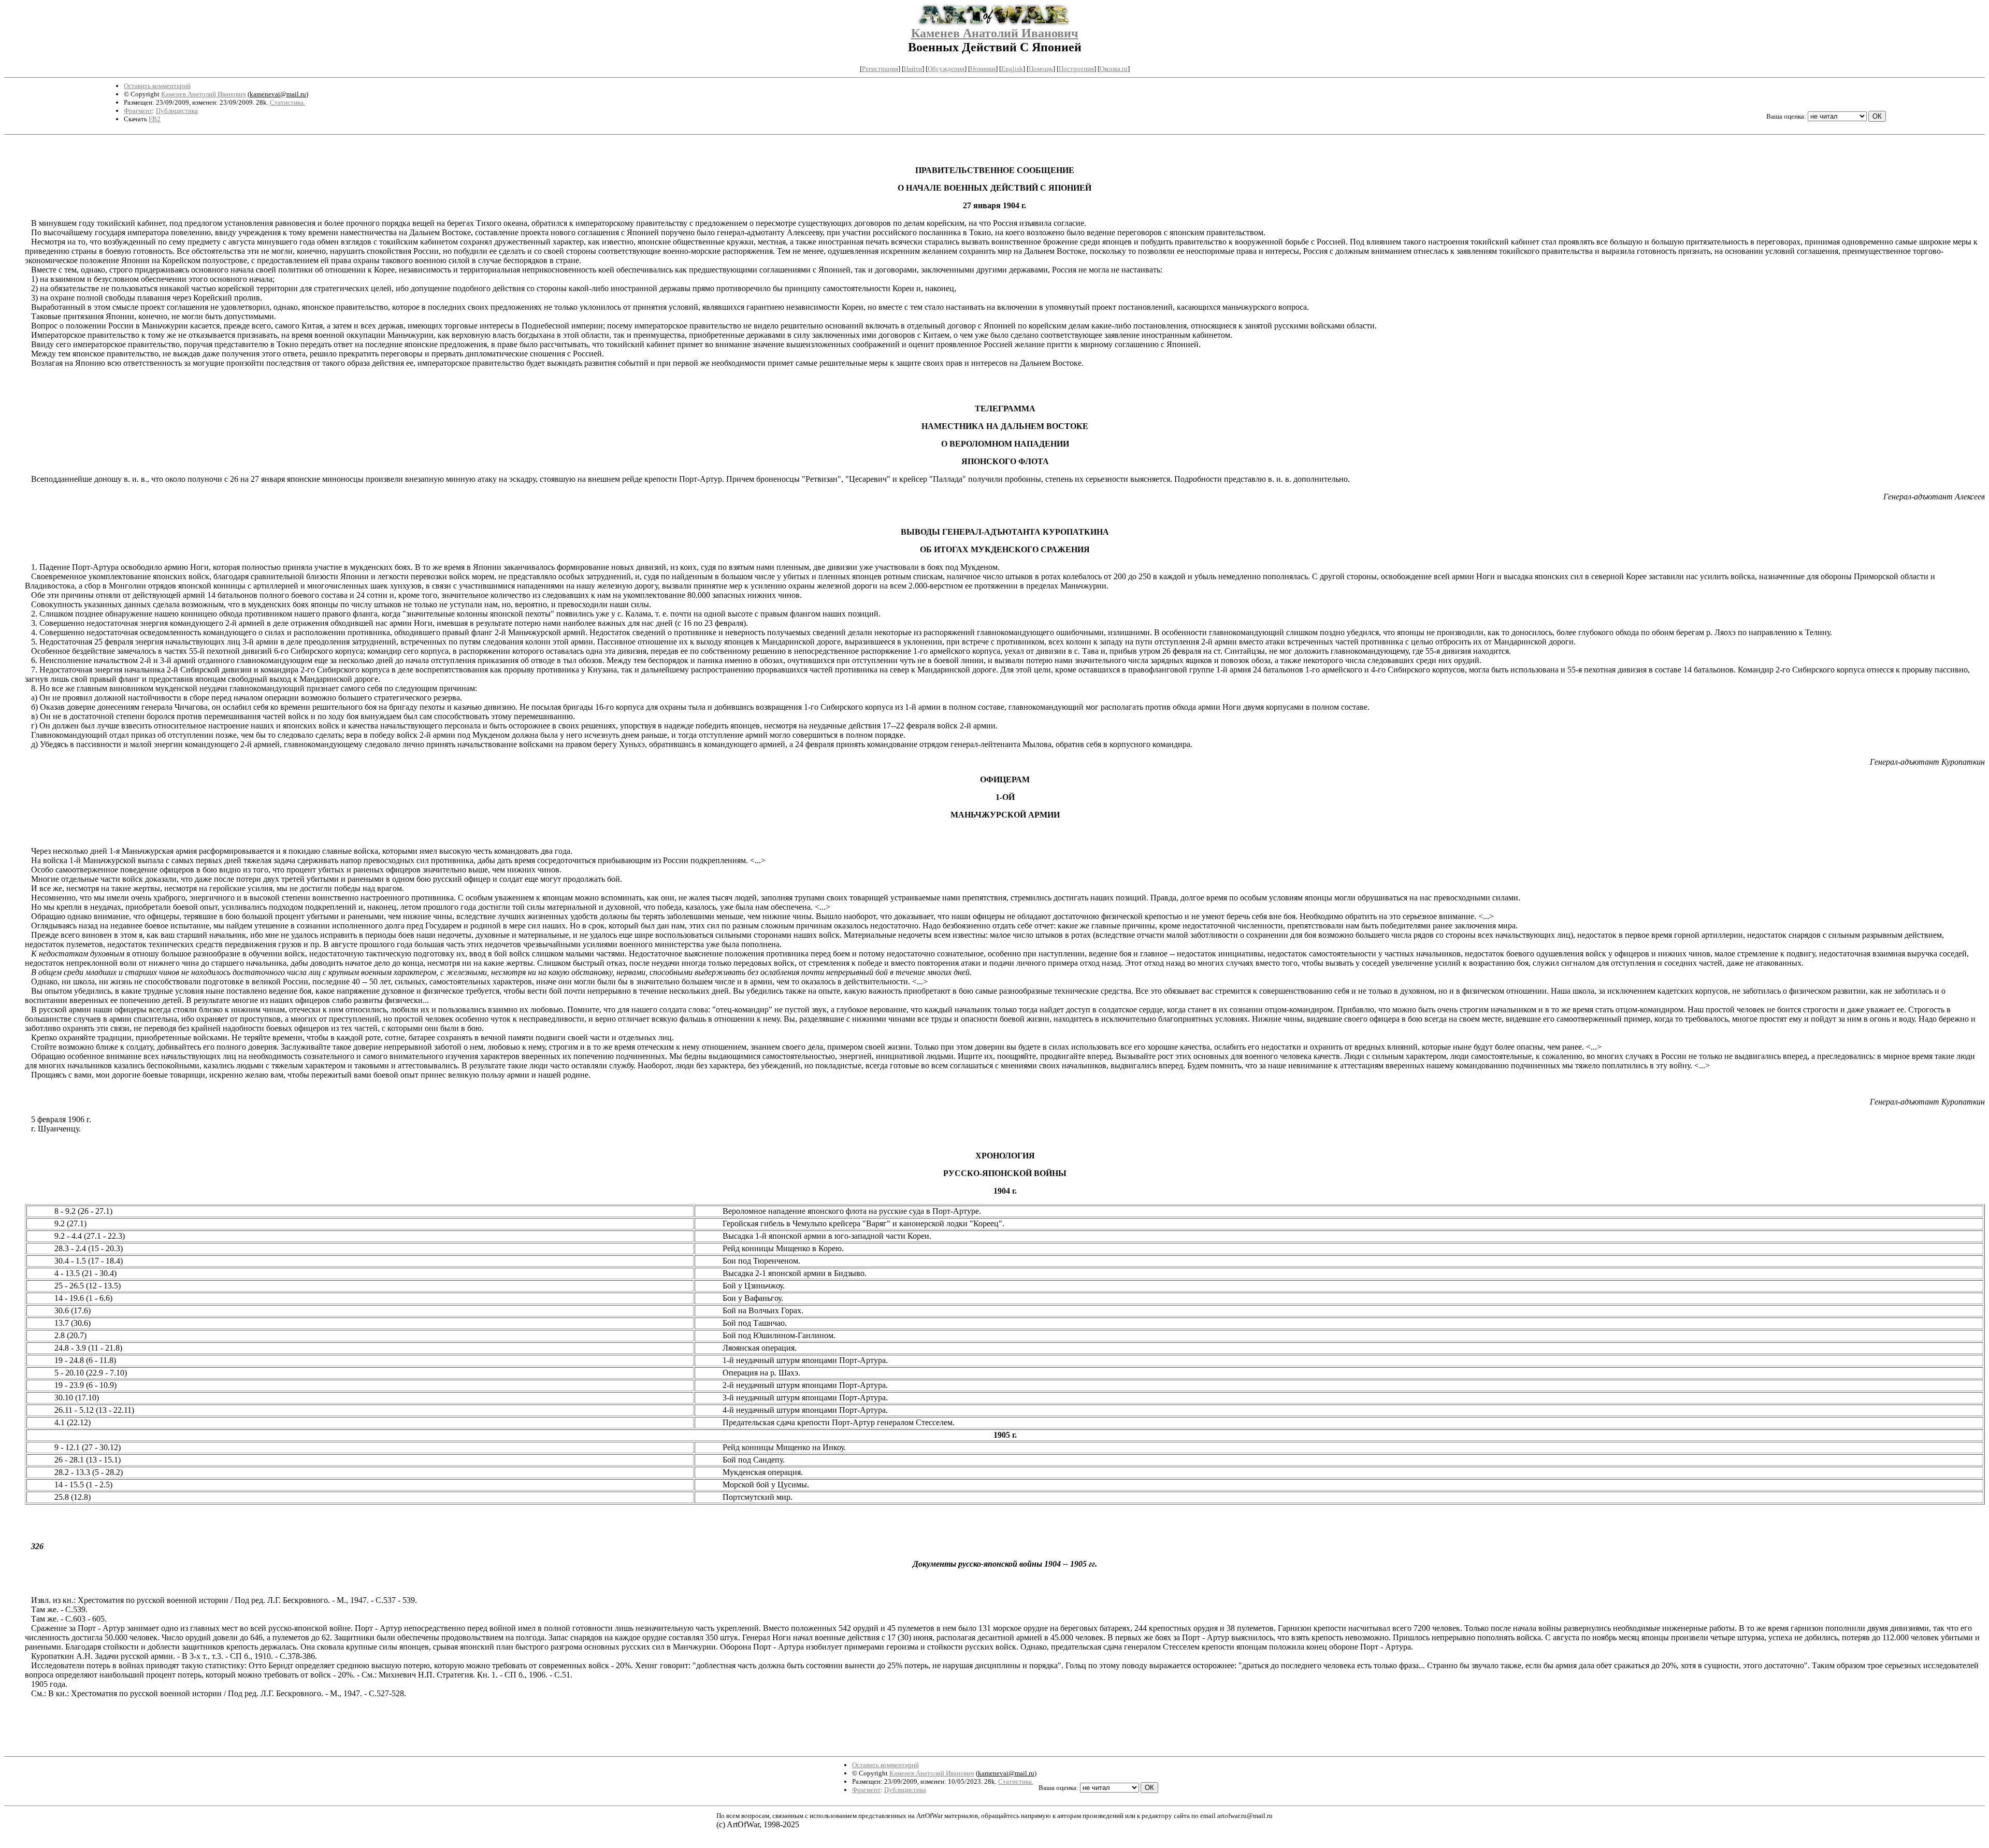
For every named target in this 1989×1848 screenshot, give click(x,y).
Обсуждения (946, 69)
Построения (1076, 69)
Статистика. (287, 102)
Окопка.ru (1114, 69)
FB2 (155, 119)
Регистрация (880, 69)
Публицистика (177, 111)
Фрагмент (138, 111)
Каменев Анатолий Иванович (995, 33)
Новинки (983, 69)
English (1012, 69)
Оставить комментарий (157, 86)
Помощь (1041, 69)
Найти (913, 69)
